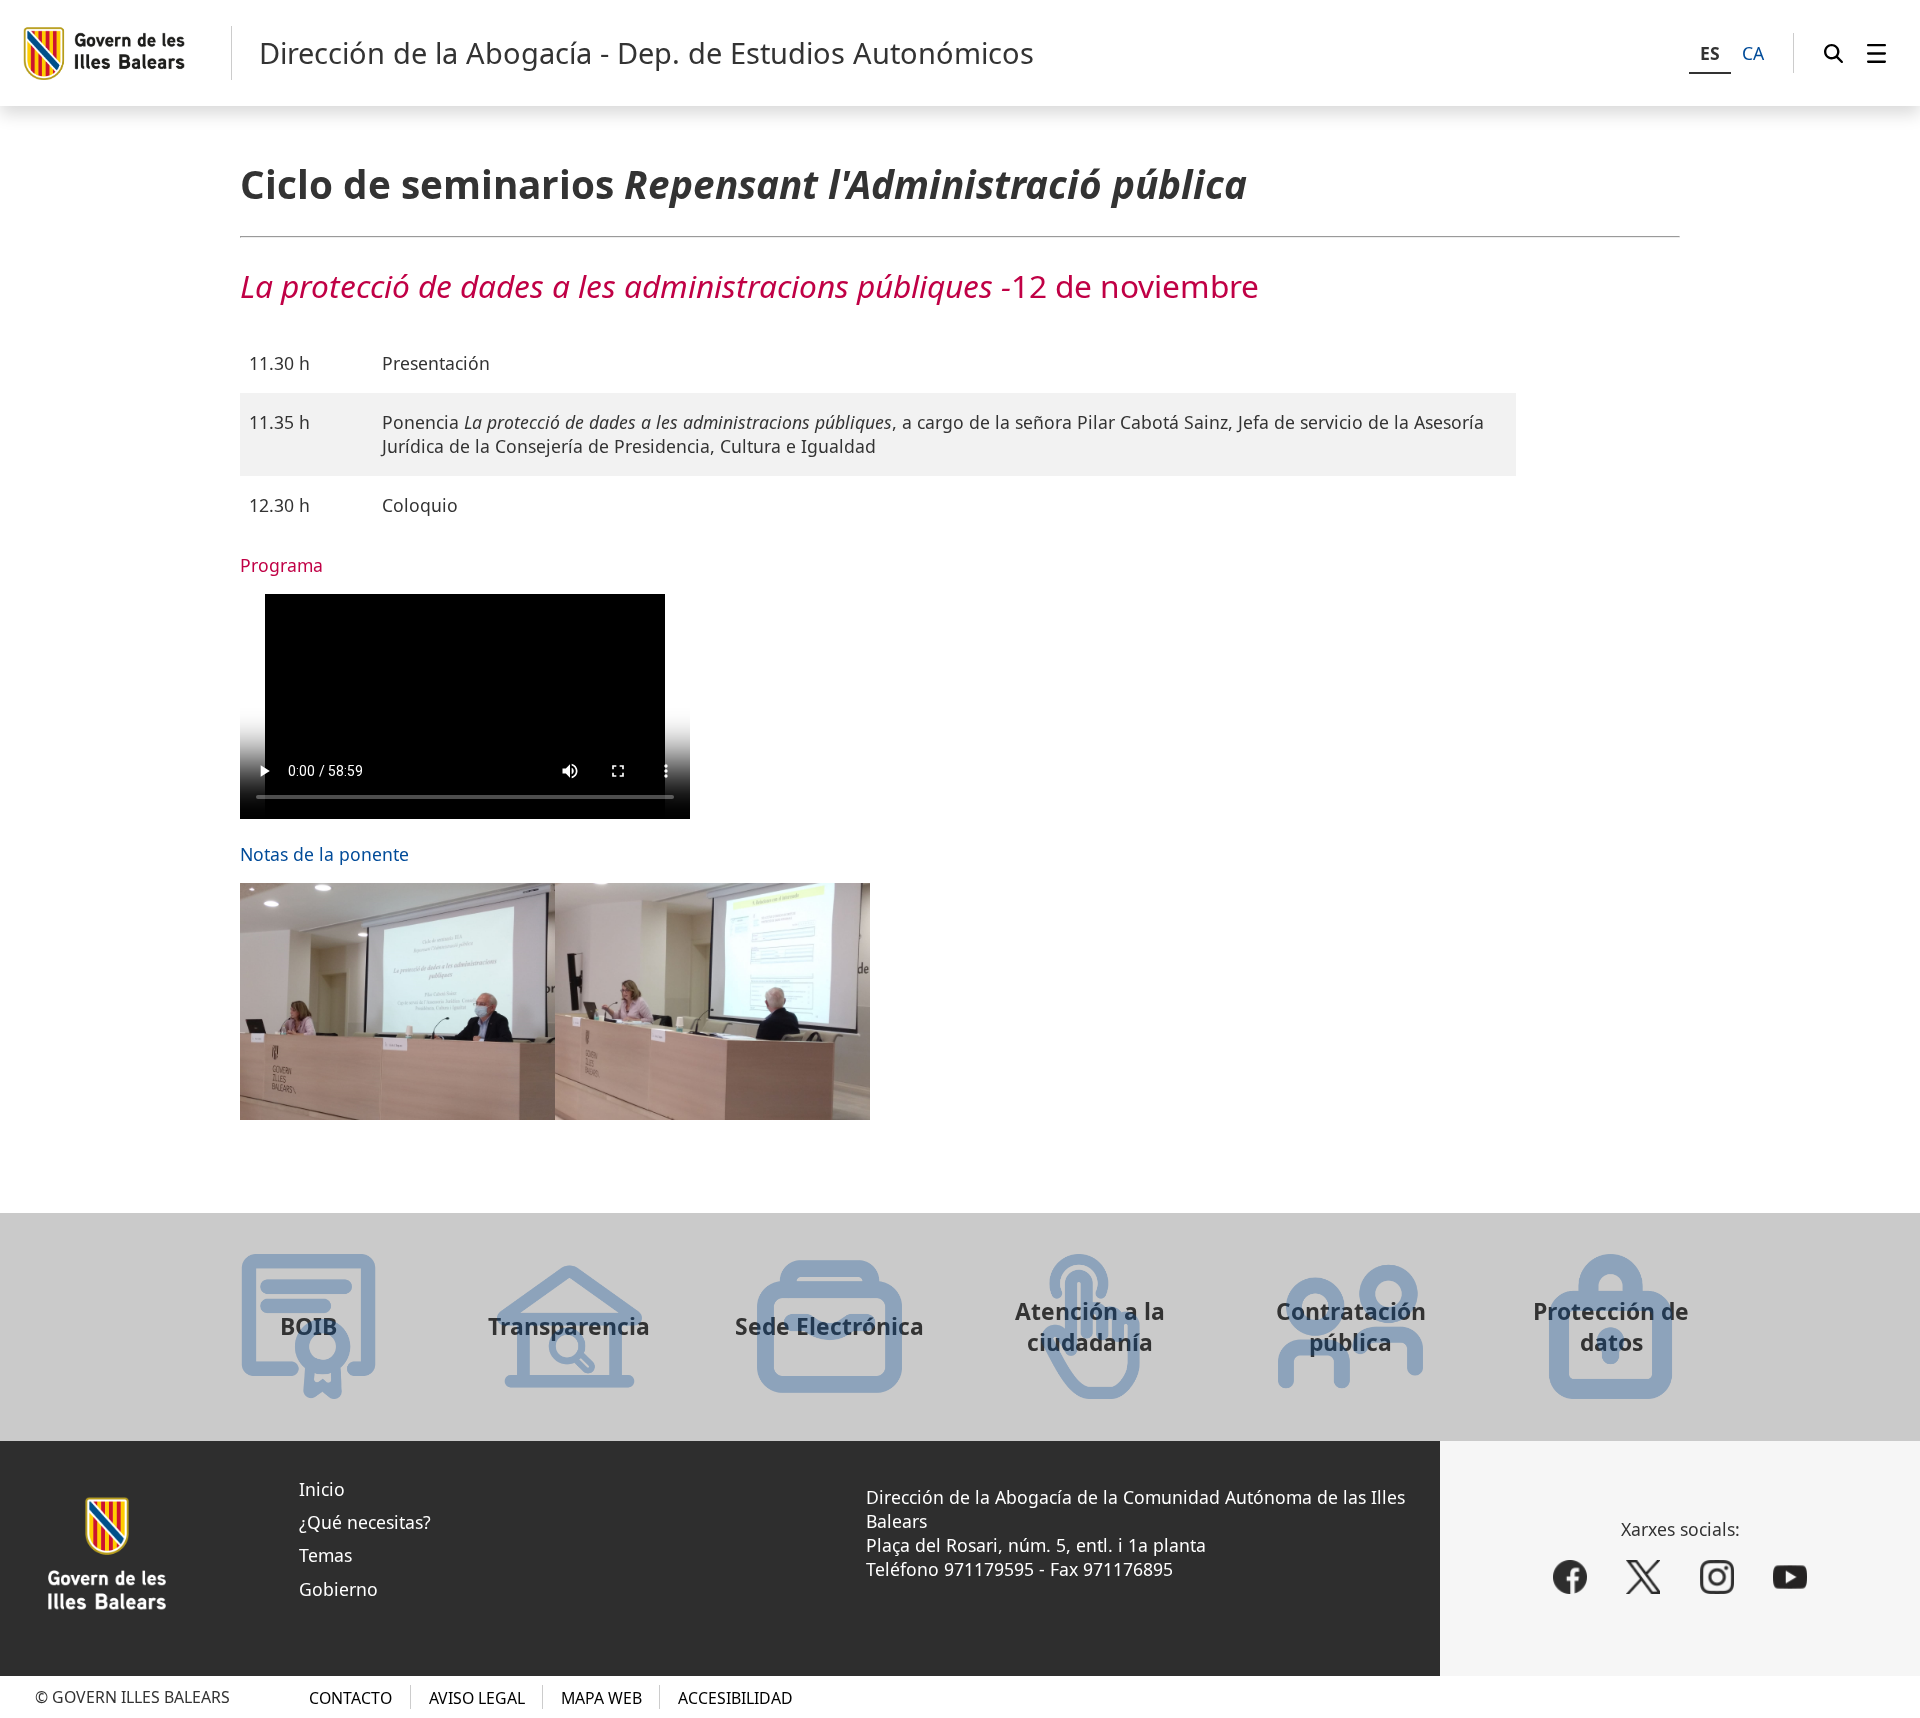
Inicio (322, 1489)
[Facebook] (1570, 1577)
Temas (325, 1555)
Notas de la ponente (324, 854)
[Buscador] (1833, 53)
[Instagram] (1717, 1577)
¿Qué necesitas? (365, 1522)
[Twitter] (1643, 1577)
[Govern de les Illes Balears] (126, 53)
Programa (281, 565)
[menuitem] (1876, 53)
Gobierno (338, 1589)
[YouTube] (1790, 1577)
